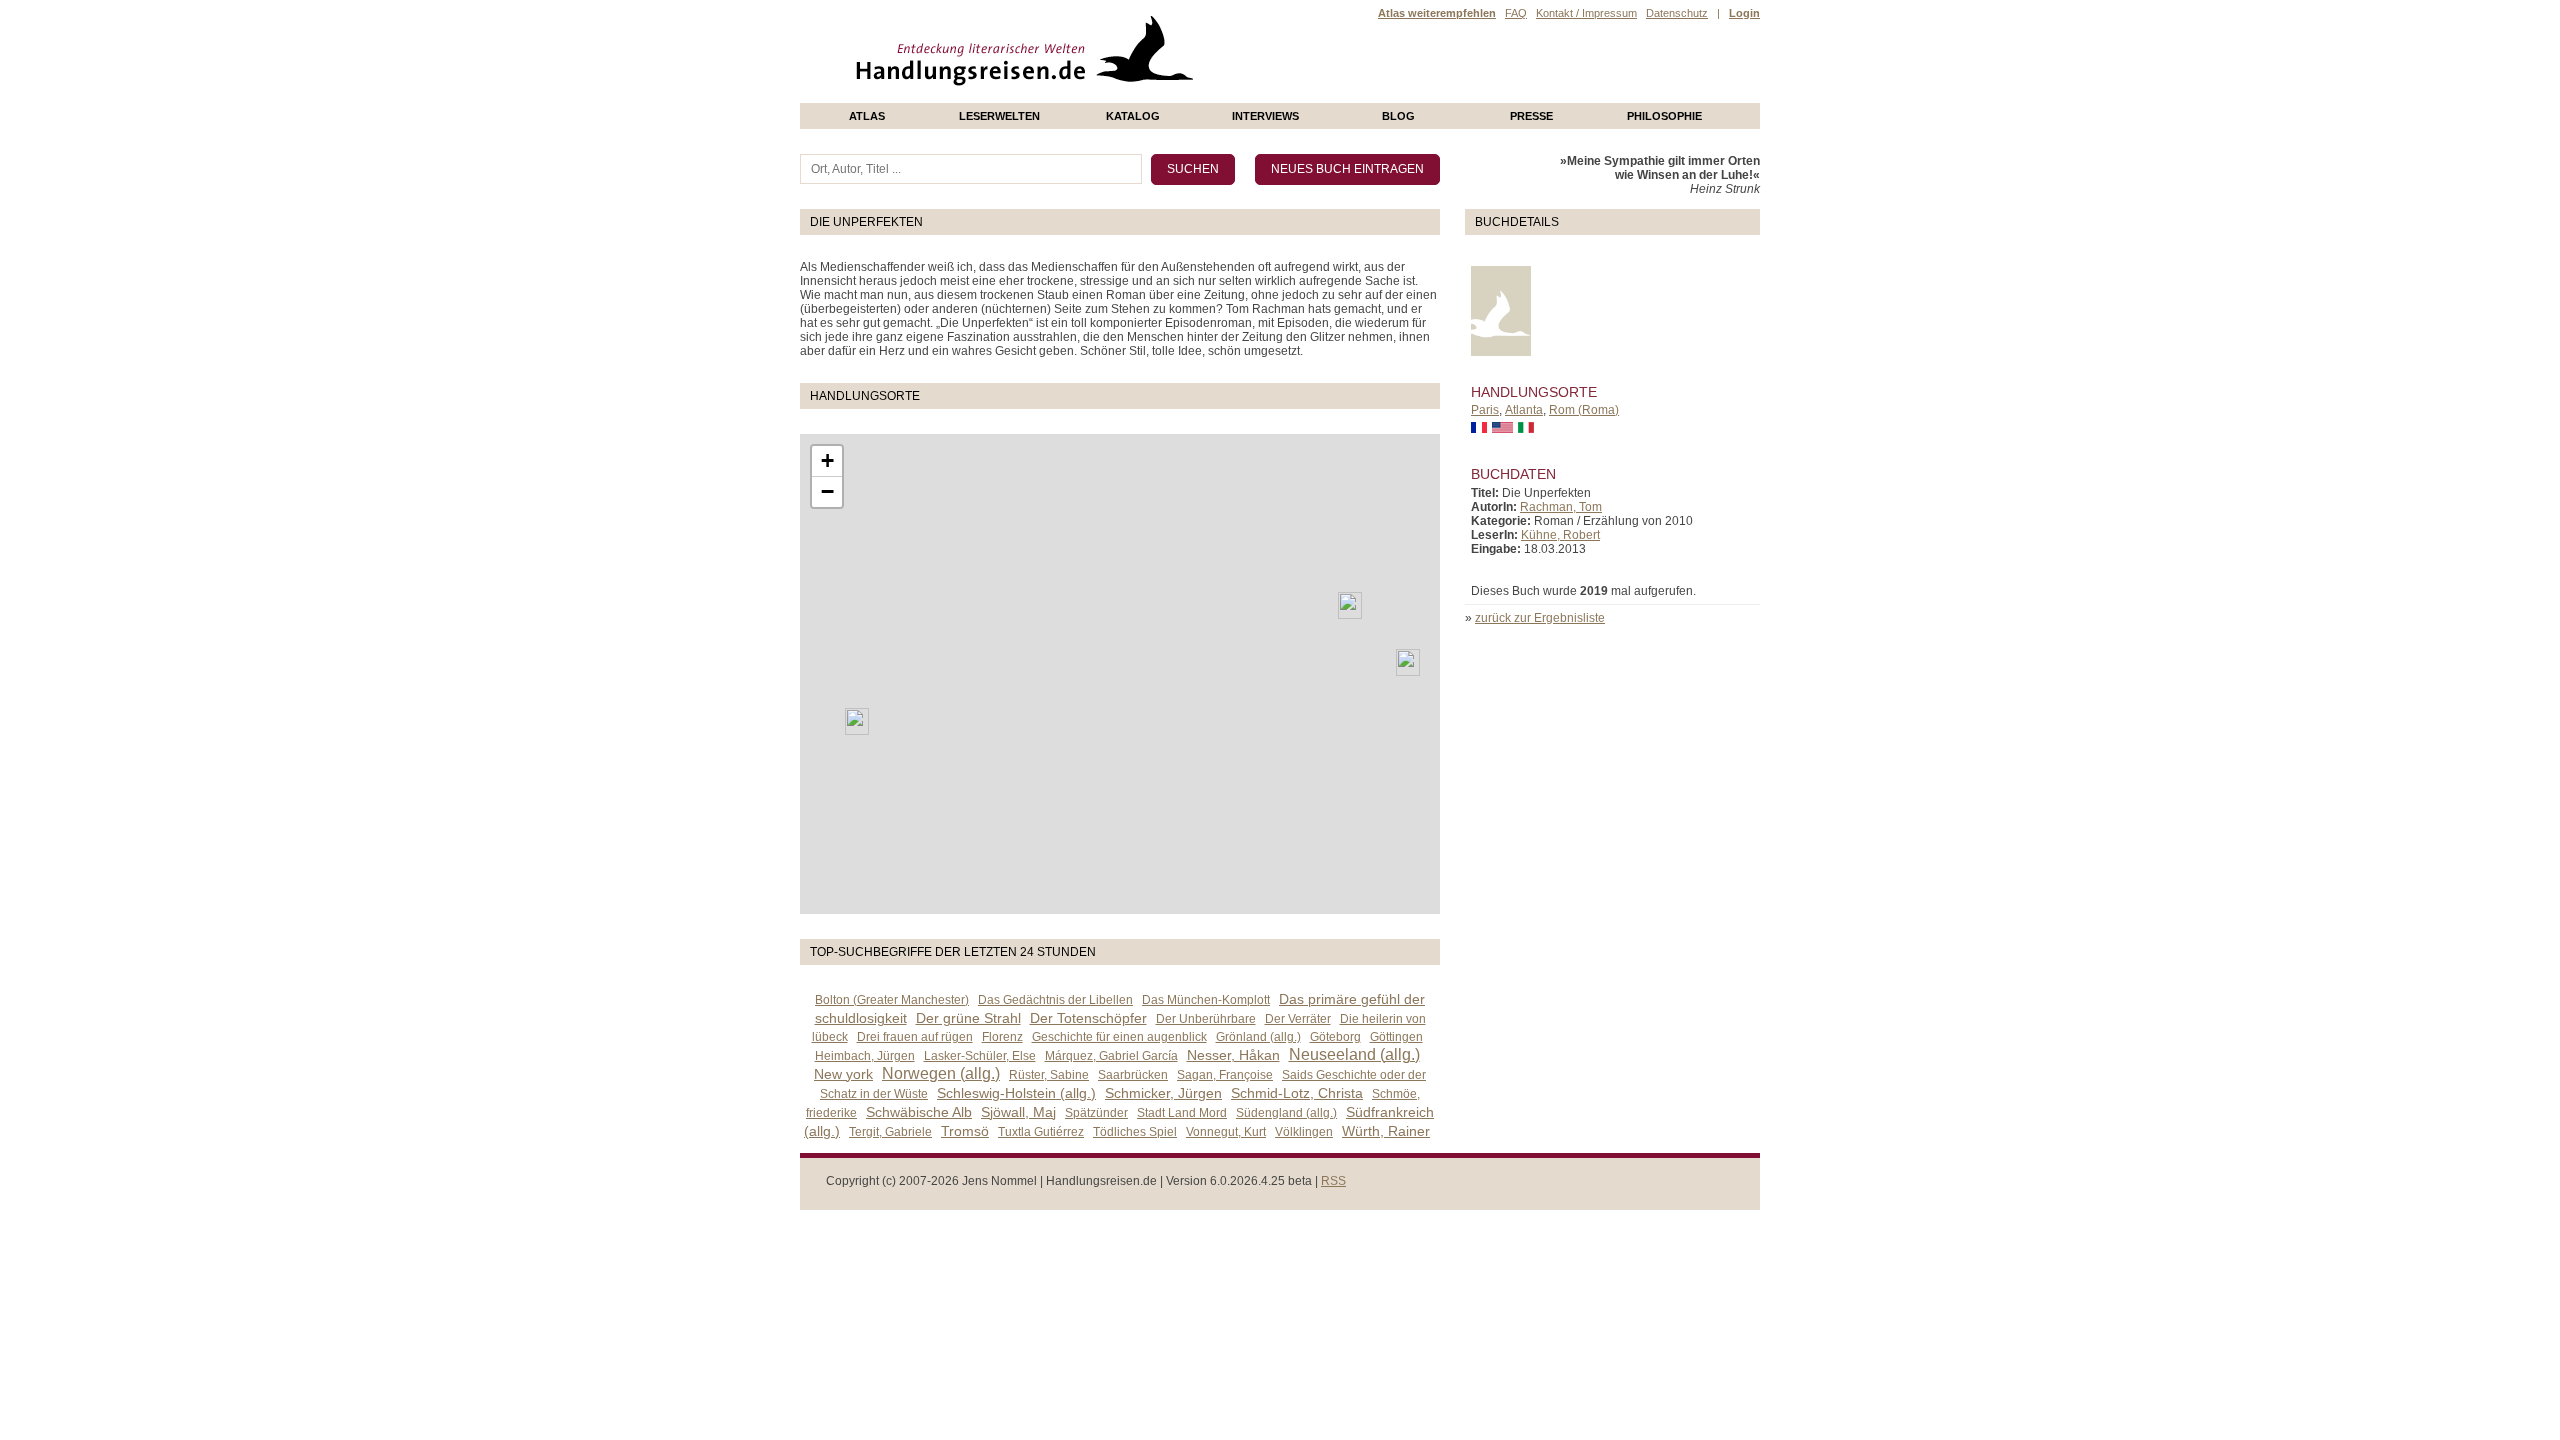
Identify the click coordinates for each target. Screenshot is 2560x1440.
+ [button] (827, 460)
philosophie (1664, 116)
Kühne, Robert (1560, 535)
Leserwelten (999, 116)
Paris (1485, 410)
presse (1531, 116)
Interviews (1265, 116)
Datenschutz (1677, 13)
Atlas (867, 116)
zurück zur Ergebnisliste (1540, 618)
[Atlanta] (857, 721)
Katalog (1133, 116)
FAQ (1516, 13)
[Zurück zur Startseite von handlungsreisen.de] (1170, 96)
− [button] (827, 491)
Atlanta (1524, 410)
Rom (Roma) (1584, 410)
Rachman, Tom (1561, 507)
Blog (1398, 116)
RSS (1333, 1181)
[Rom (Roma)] (1408, 662)
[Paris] (1350, 605)
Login (1744, 13)
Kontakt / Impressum (1586, 13)
